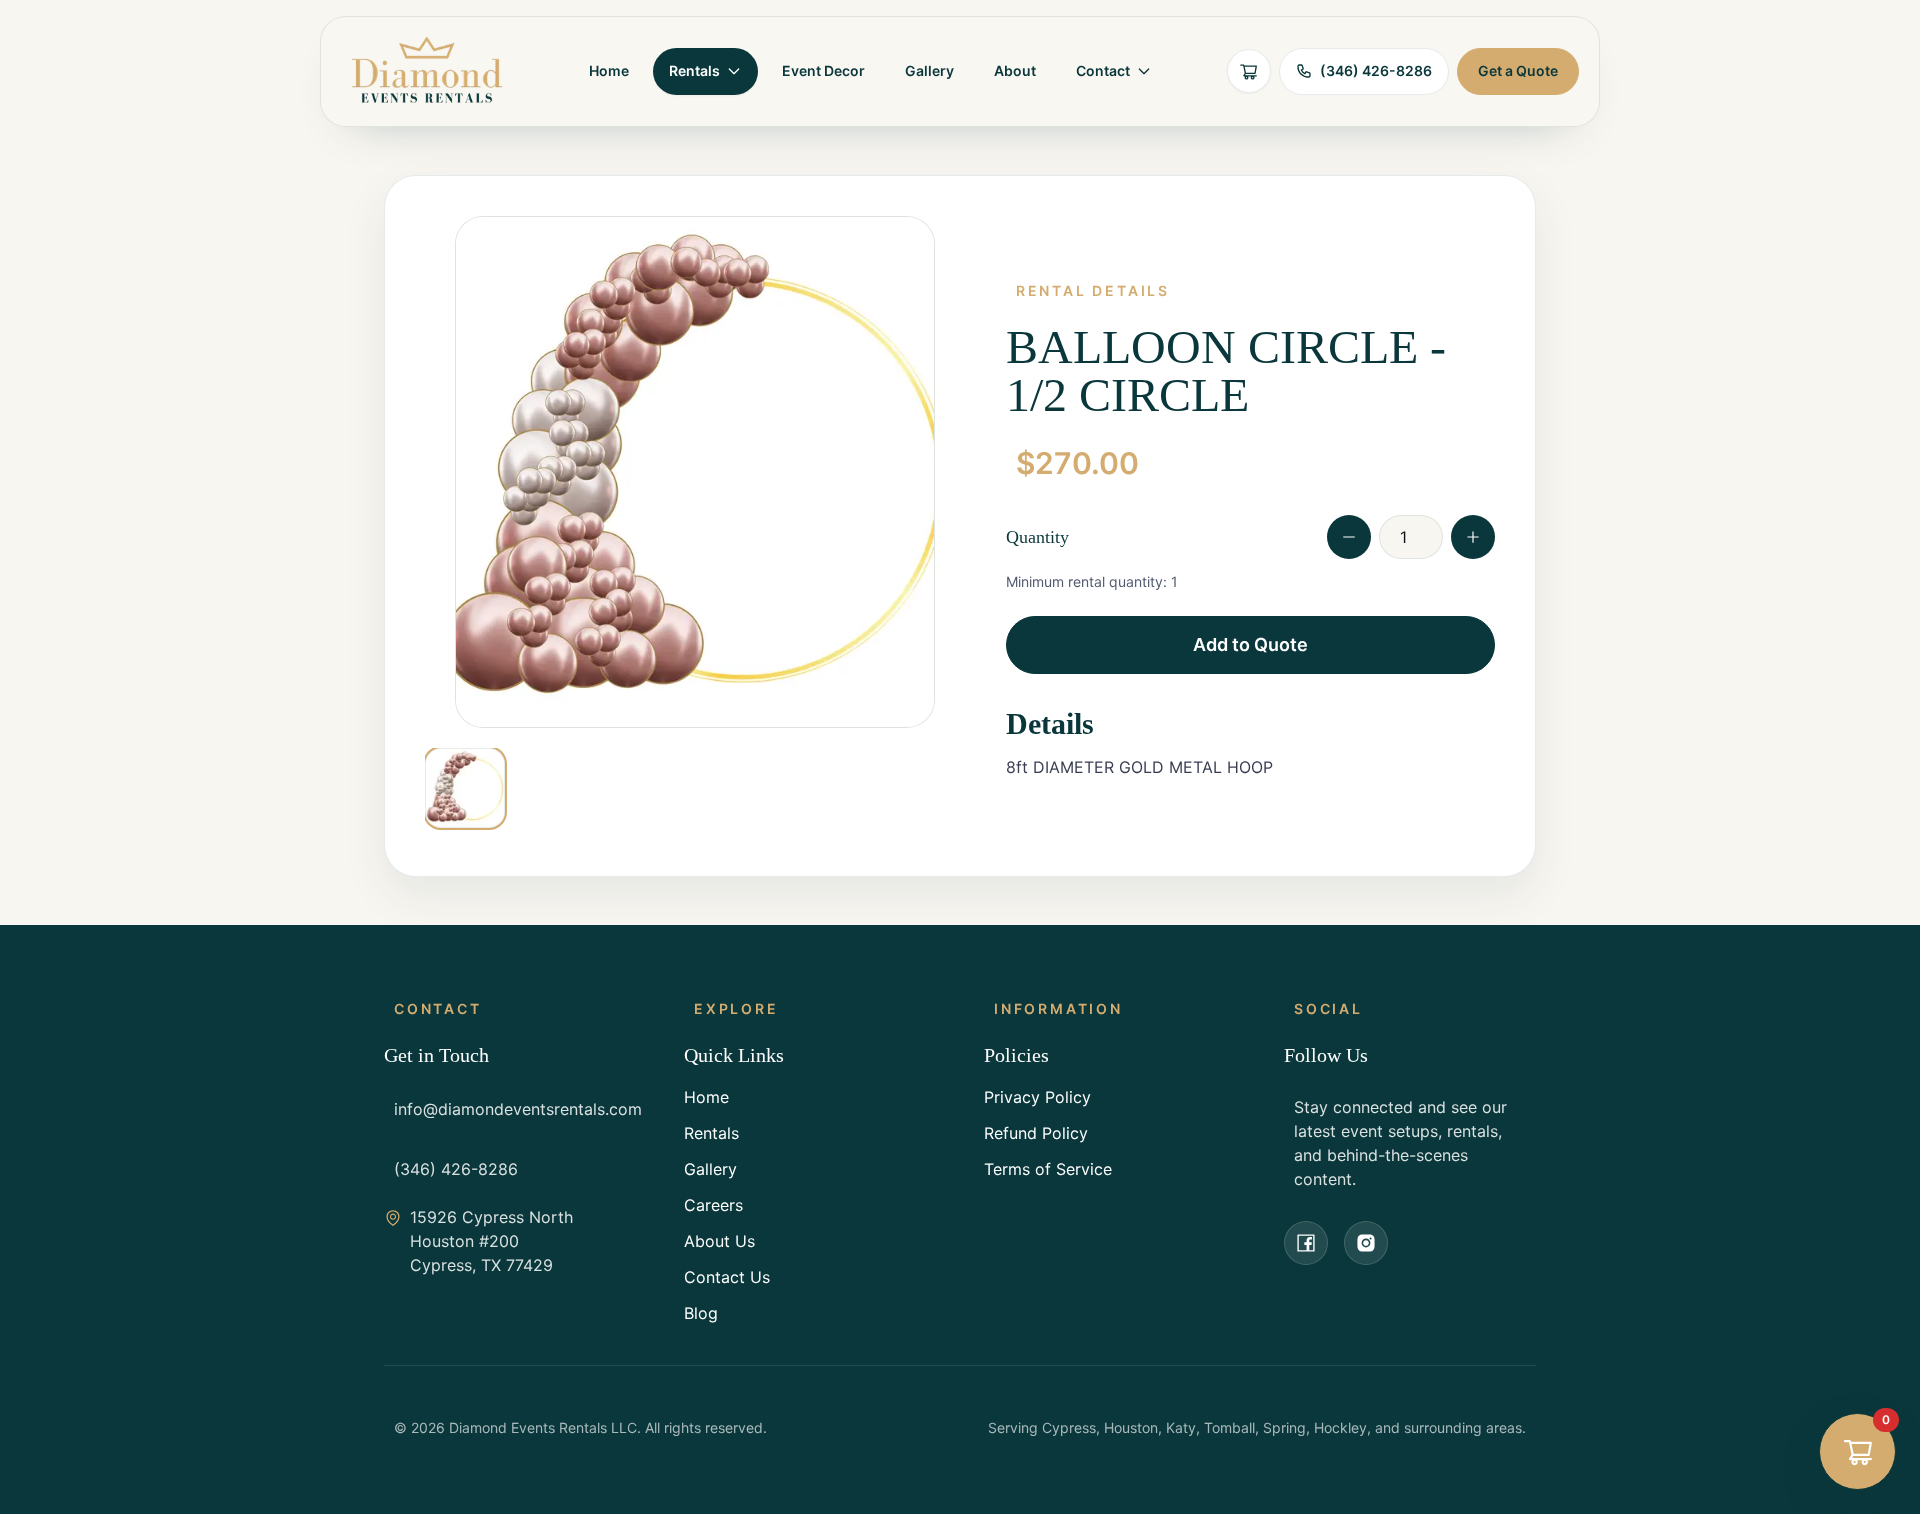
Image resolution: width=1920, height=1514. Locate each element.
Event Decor (823, 70)
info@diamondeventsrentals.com (518, 1109)
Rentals (711, 1133)
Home (609, 70)
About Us (719, 1241)
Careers (713, 1205)
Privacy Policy (1037, 1097)
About (1015, 70)
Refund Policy (1036, 1133)
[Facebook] (1306, 1243)
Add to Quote (1250, 644)
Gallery (929, 70)
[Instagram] (1366, 1243)
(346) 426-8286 (456, 1169)
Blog (701, 1313)
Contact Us (727, 1277)
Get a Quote (1518, 70)
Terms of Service (1048, 1169)
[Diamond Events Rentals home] (427, 71)
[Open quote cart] (1249, 71)
